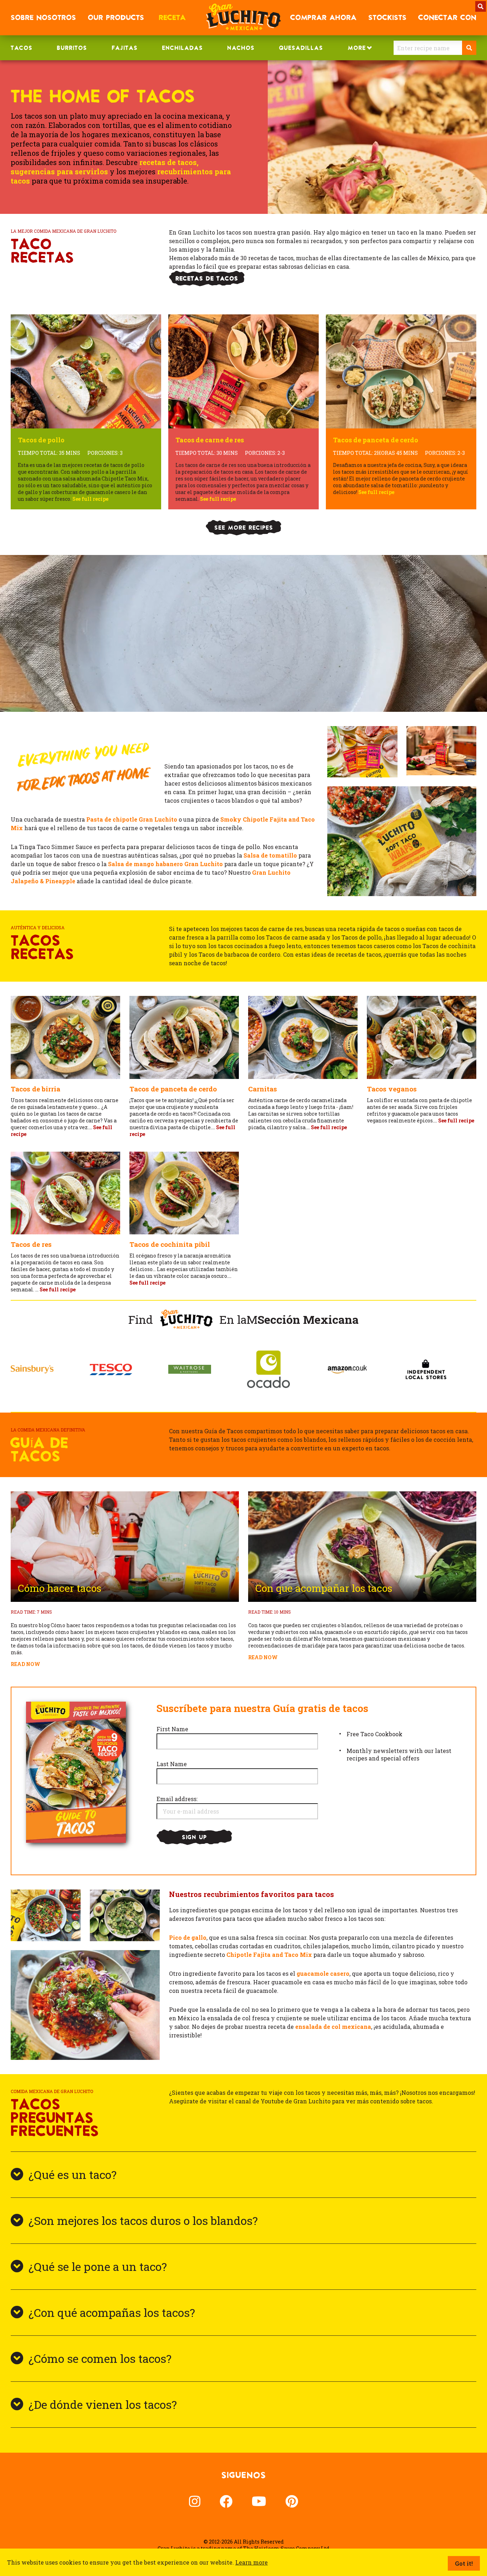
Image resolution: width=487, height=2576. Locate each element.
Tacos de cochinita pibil (170, 1244)
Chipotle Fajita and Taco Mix (269, 1955)
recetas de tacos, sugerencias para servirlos (105, 167)
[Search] (469, 48)
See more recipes (244, 528)
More (357, 48)
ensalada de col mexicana (333, 2027)
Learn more (252, 2562)
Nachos (241, 48)
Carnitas (263, 1089)
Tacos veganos (392, 1089)
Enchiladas (182, 48)
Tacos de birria (35, 1089)
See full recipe (329, 1127)
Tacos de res (31, 1244)
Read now (25, 1664)
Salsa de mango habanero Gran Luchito (165, 864)
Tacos (22, 48)
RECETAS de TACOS (207, 278)
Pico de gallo (188, 1937)
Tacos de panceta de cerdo (173, 1089)
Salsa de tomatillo (270, 855)
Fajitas (125, 48)
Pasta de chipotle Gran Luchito (132, 819)
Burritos (72, 48)
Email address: (177, 1799)
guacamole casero (323, 1973)
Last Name (172, 1764)
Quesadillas (301, 48)
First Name (172, 1729)
